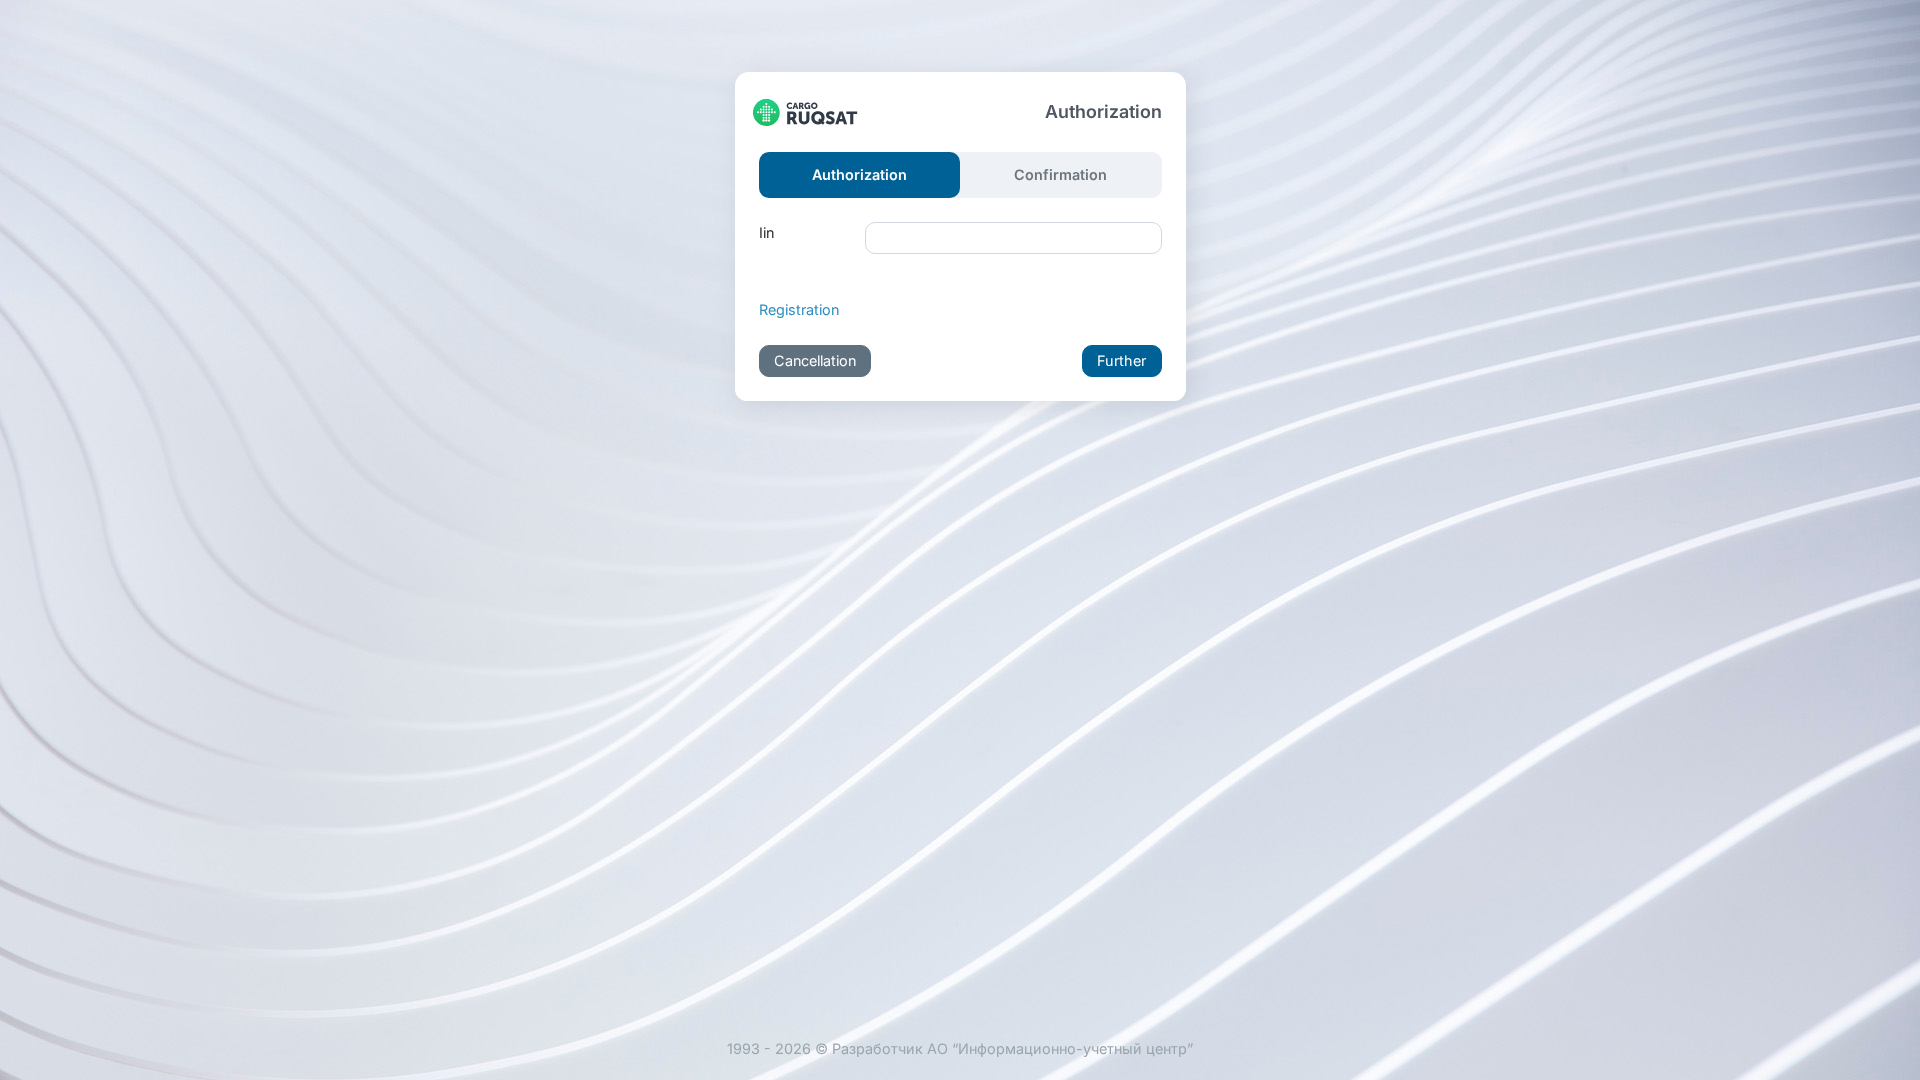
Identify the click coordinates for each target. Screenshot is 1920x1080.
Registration (799, 309)
